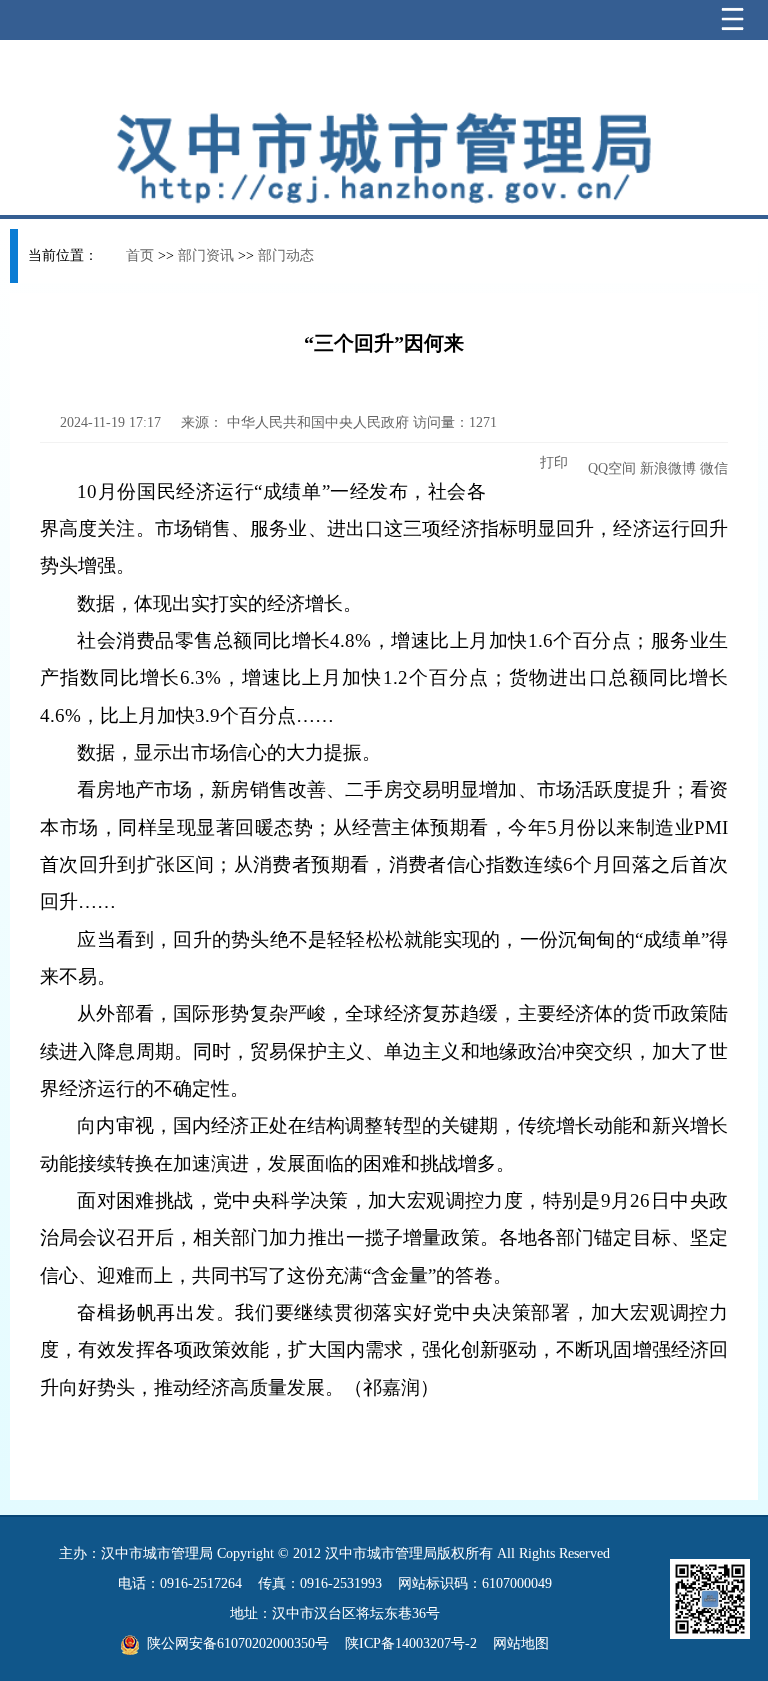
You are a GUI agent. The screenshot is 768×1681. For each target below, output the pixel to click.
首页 (140, 255)
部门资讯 (206, 255)
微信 (714, 468)
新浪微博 (668, 468)
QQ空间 (612, 468)
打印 (552, 462)
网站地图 (521, 1643)
